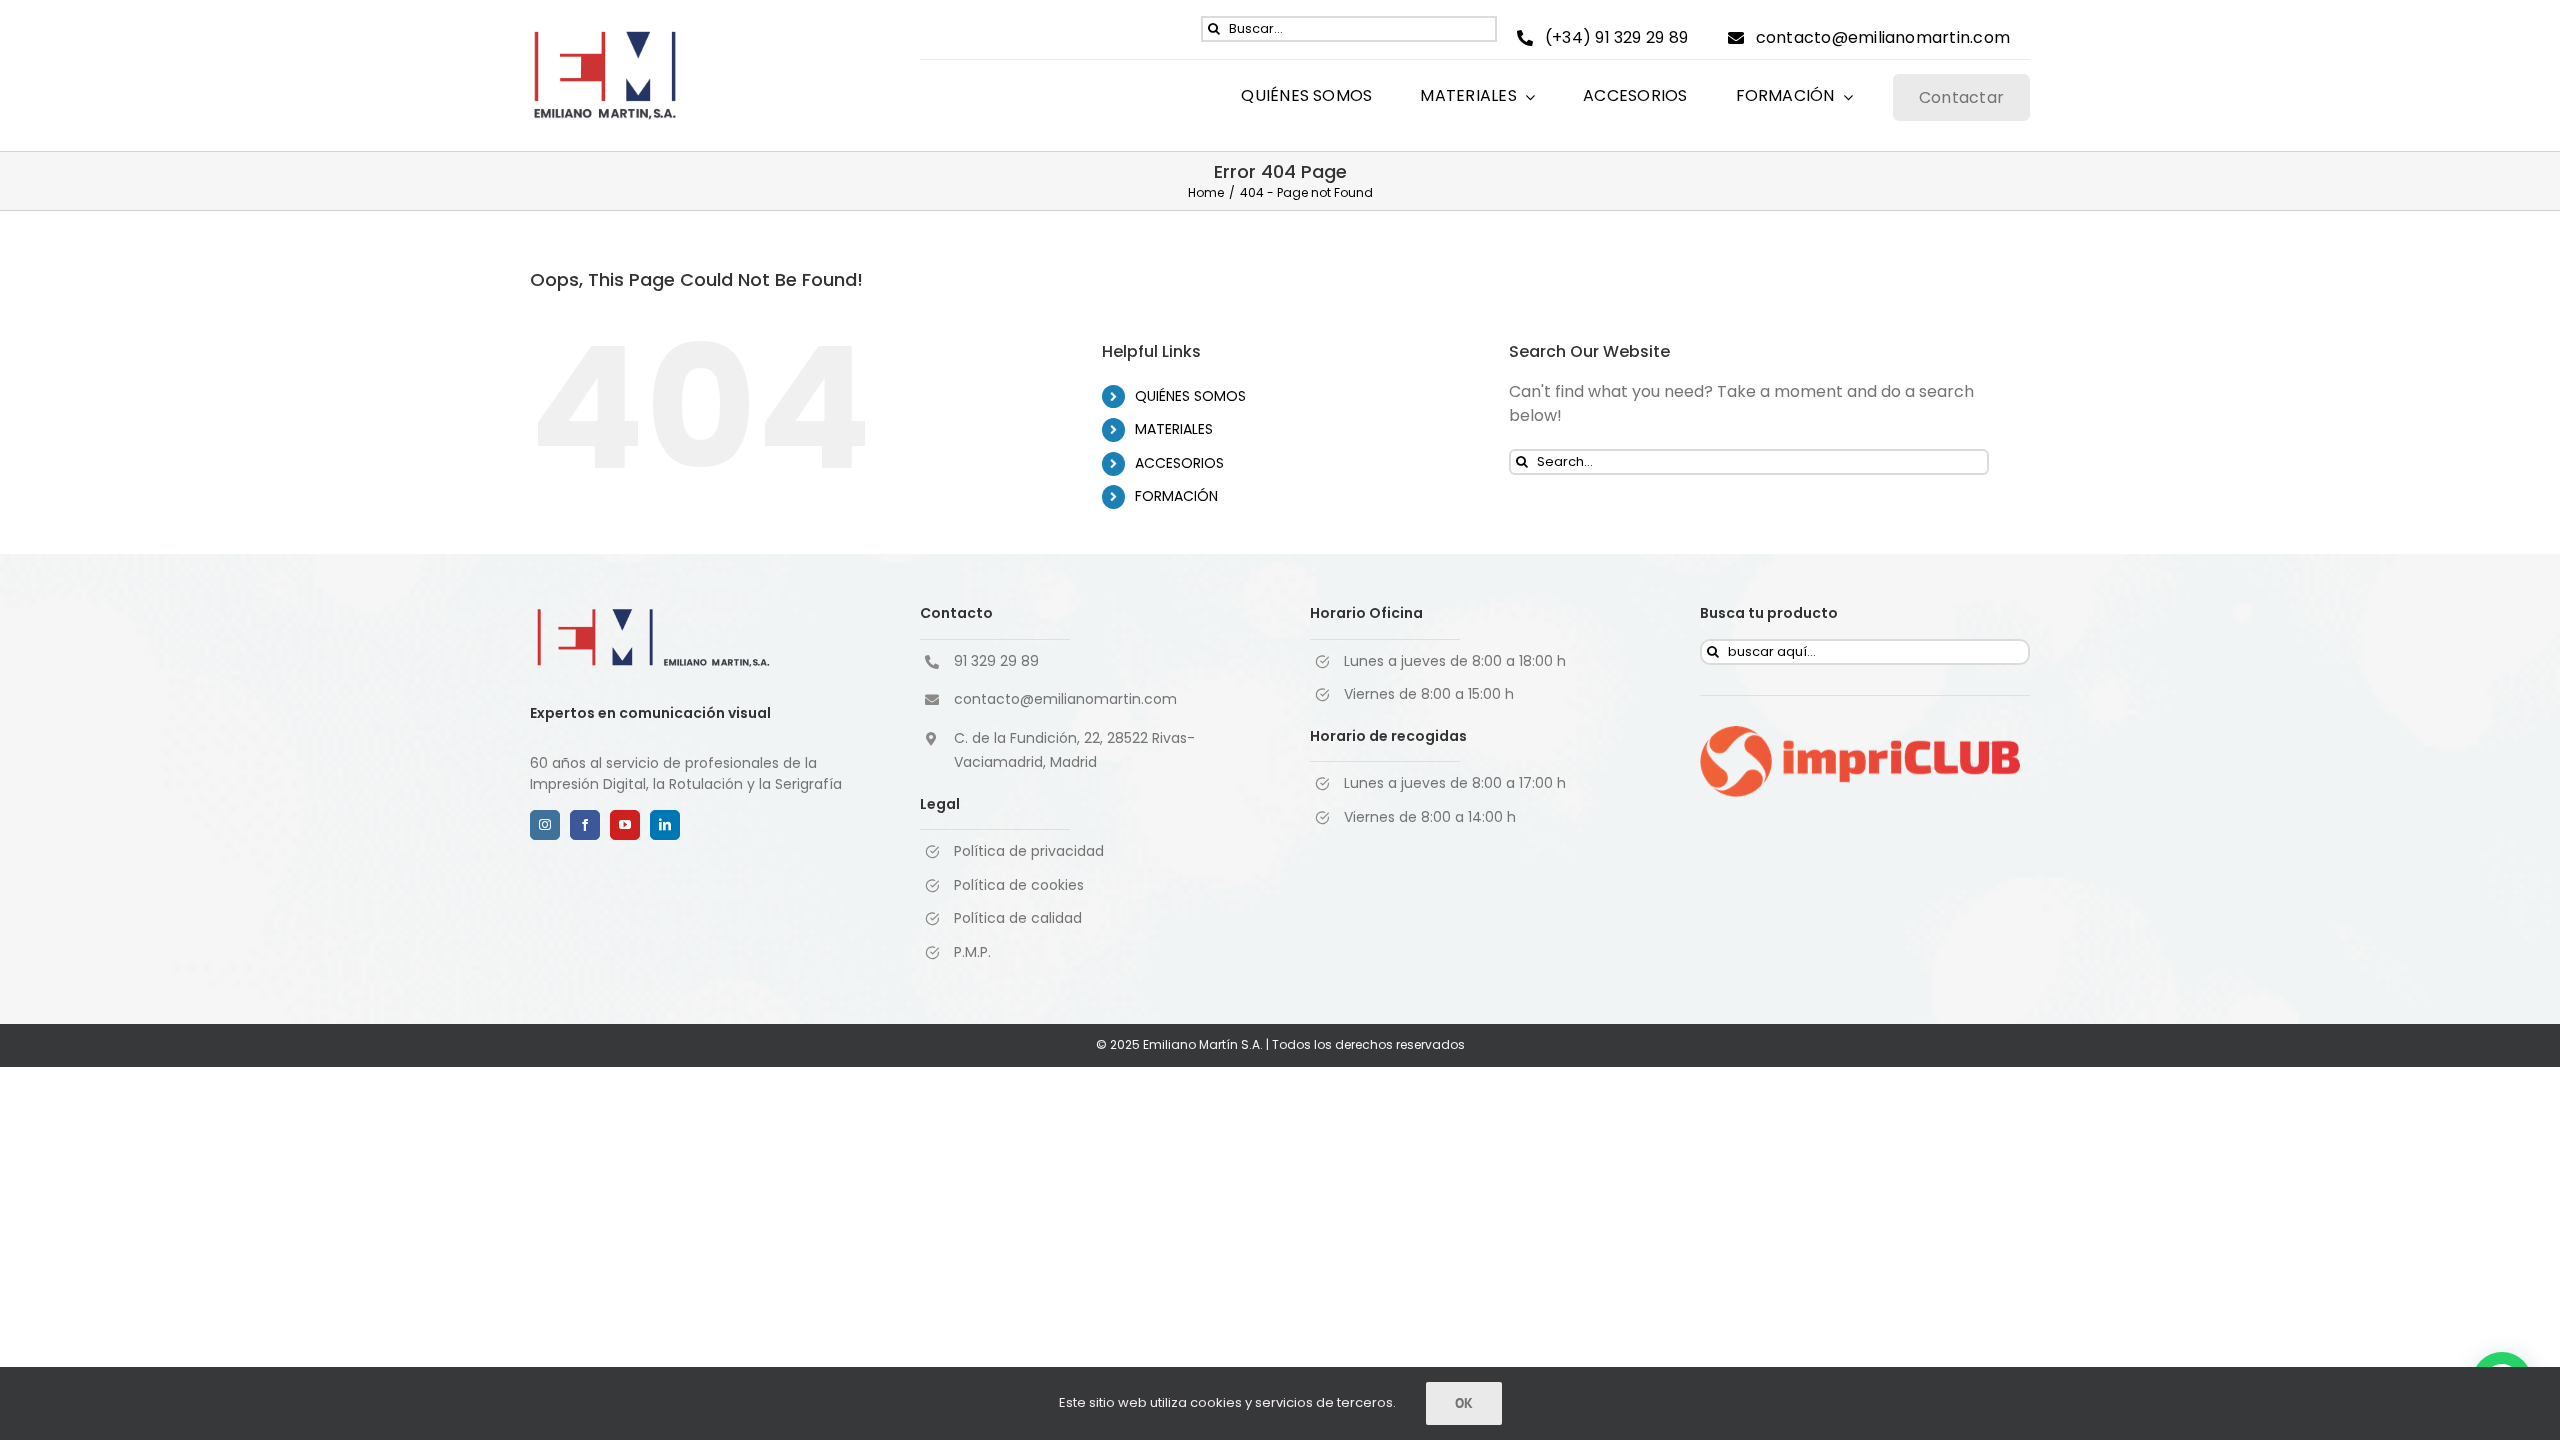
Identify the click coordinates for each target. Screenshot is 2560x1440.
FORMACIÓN (1176, 496)
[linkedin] (665, 825)
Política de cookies (1019, 885)
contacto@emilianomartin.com (1065, 699)
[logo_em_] (605, 36)
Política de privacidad (1029, 851)
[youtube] (625, 825)
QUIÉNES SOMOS (1190, 396)
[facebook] (585, 825)
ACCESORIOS (1179, 463)
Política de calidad (1018, 918)
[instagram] (545, 825)
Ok (1464, 1403)
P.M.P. (972, 952)
